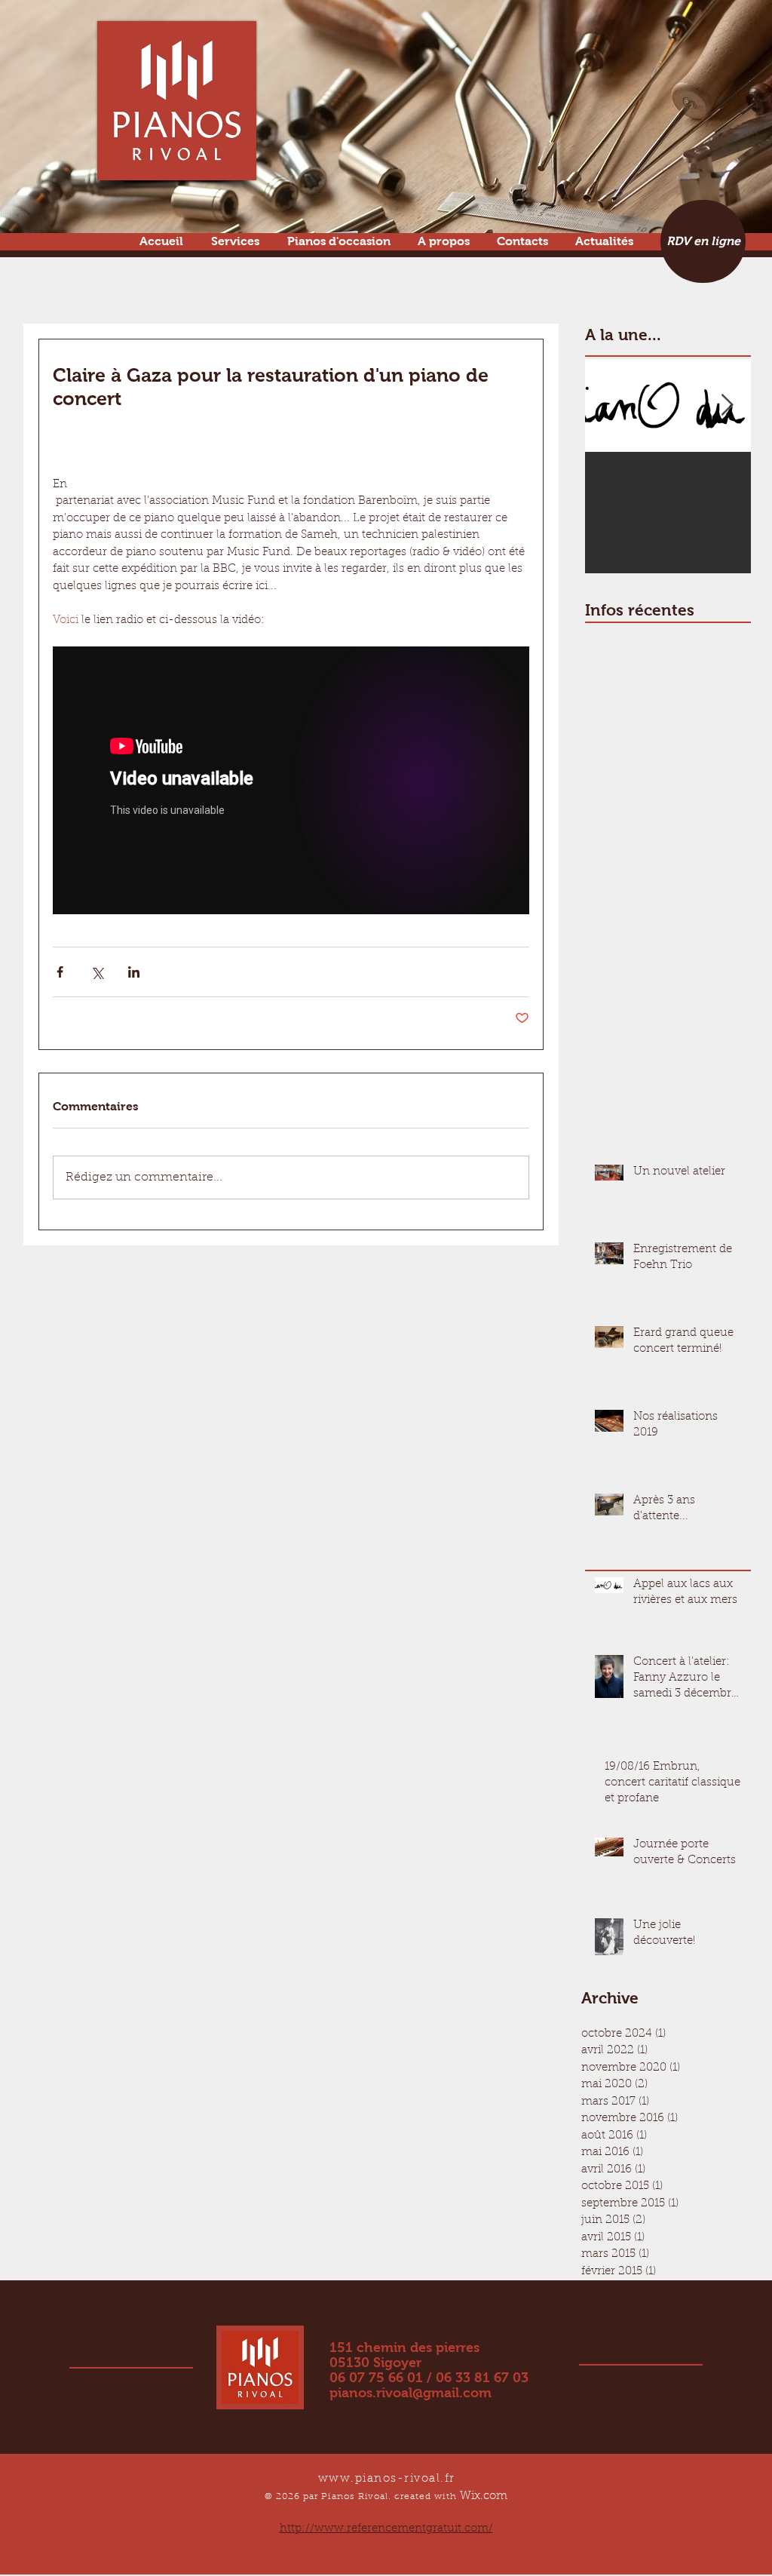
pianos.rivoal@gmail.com (411, 2393)
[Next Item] (727, 406)
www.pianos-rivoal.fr (387, 2479)
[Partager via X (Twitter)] (97, 972)
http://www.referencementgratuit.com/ (386, 2529)
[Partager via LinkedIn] (134, 972)
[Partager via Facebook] (60, 972)
